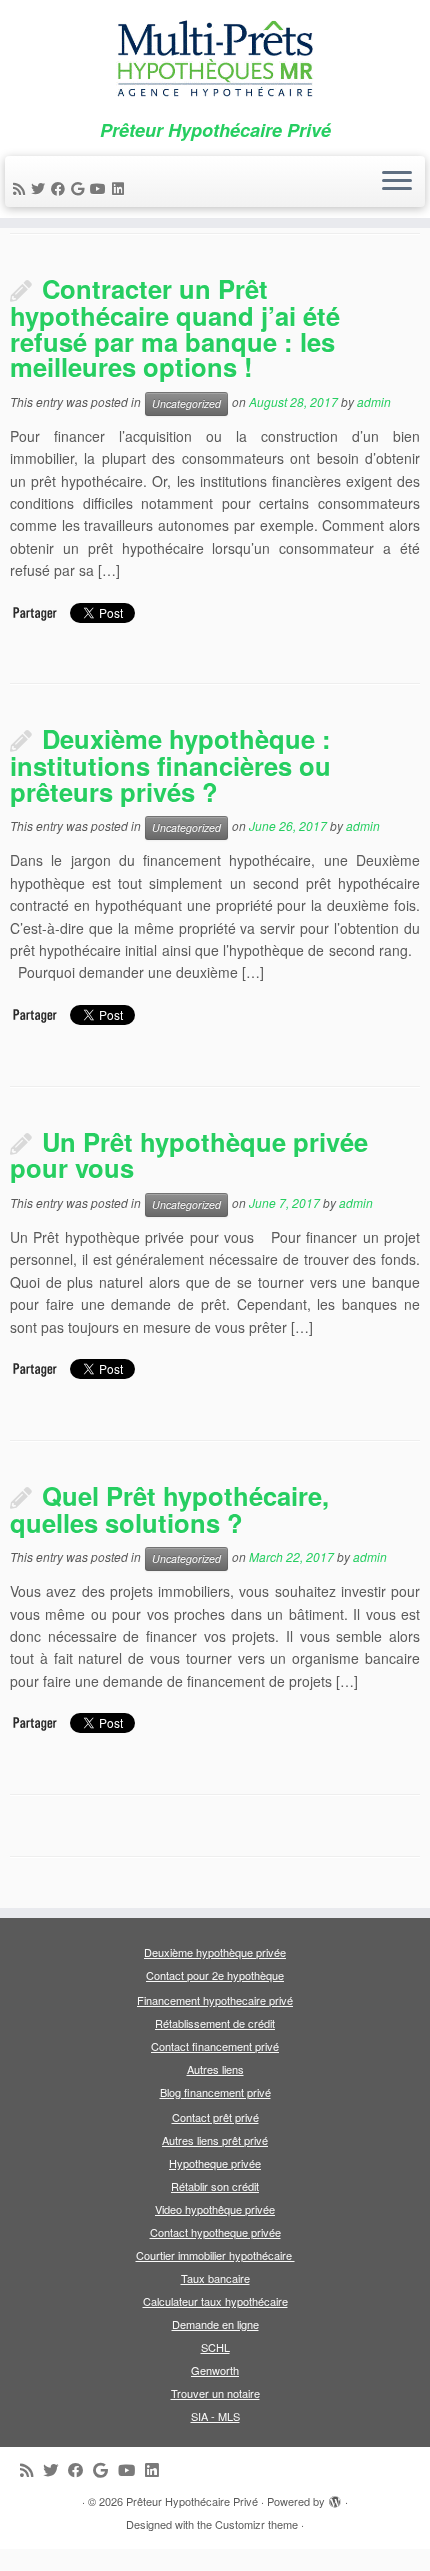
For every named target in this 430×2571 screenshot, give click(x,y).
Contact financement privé (215, 2046)
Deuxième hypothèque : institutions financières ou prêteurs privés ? (170, 764)
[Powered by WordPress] (335, 2497)
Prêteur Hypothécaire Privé (192, 2501)
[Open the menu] (397, 182)
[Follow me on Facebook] (61, 188)
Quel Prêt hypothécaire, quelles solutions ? (169, 1509)
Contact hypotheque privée (215, 2232)
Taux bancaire (215, 2278)
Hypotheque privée (215, 2163)
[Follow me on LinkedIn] (121, 188)
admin (374, 401)
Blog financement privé (215, 2092)
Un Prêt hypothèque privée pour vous (189, 1155)
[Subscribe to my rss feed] (22, 188)
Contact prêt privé (215, 2117)
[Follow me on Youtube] (101, 188)
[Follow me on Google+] (80, 188)
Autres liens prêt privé (215, 2140)
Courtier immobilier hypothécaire (215, 2255)
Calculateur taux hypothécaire (215, 2301)
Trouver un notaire (215, 2393)
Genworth (215, 2370)
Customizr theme (256, 2524)
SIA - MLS (215, 2416)
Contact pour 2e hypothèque (215, 1975)
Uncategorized (186, 403)
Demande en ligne (215, 2324)
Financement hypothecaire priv (212, 2000)
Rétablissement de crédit (215, 2023)
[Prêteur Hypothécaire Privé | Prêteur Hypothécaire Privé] (215, 60)
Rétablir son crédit (215, 2186)
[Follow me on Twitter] (41, 188)
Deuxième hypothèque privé (212, 1952)
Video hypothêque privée (215, 2209)
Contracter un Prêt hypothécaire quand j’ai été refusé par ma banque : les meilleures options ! (175, 327)
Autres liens (215, 2069)
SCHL (215, 2347)
